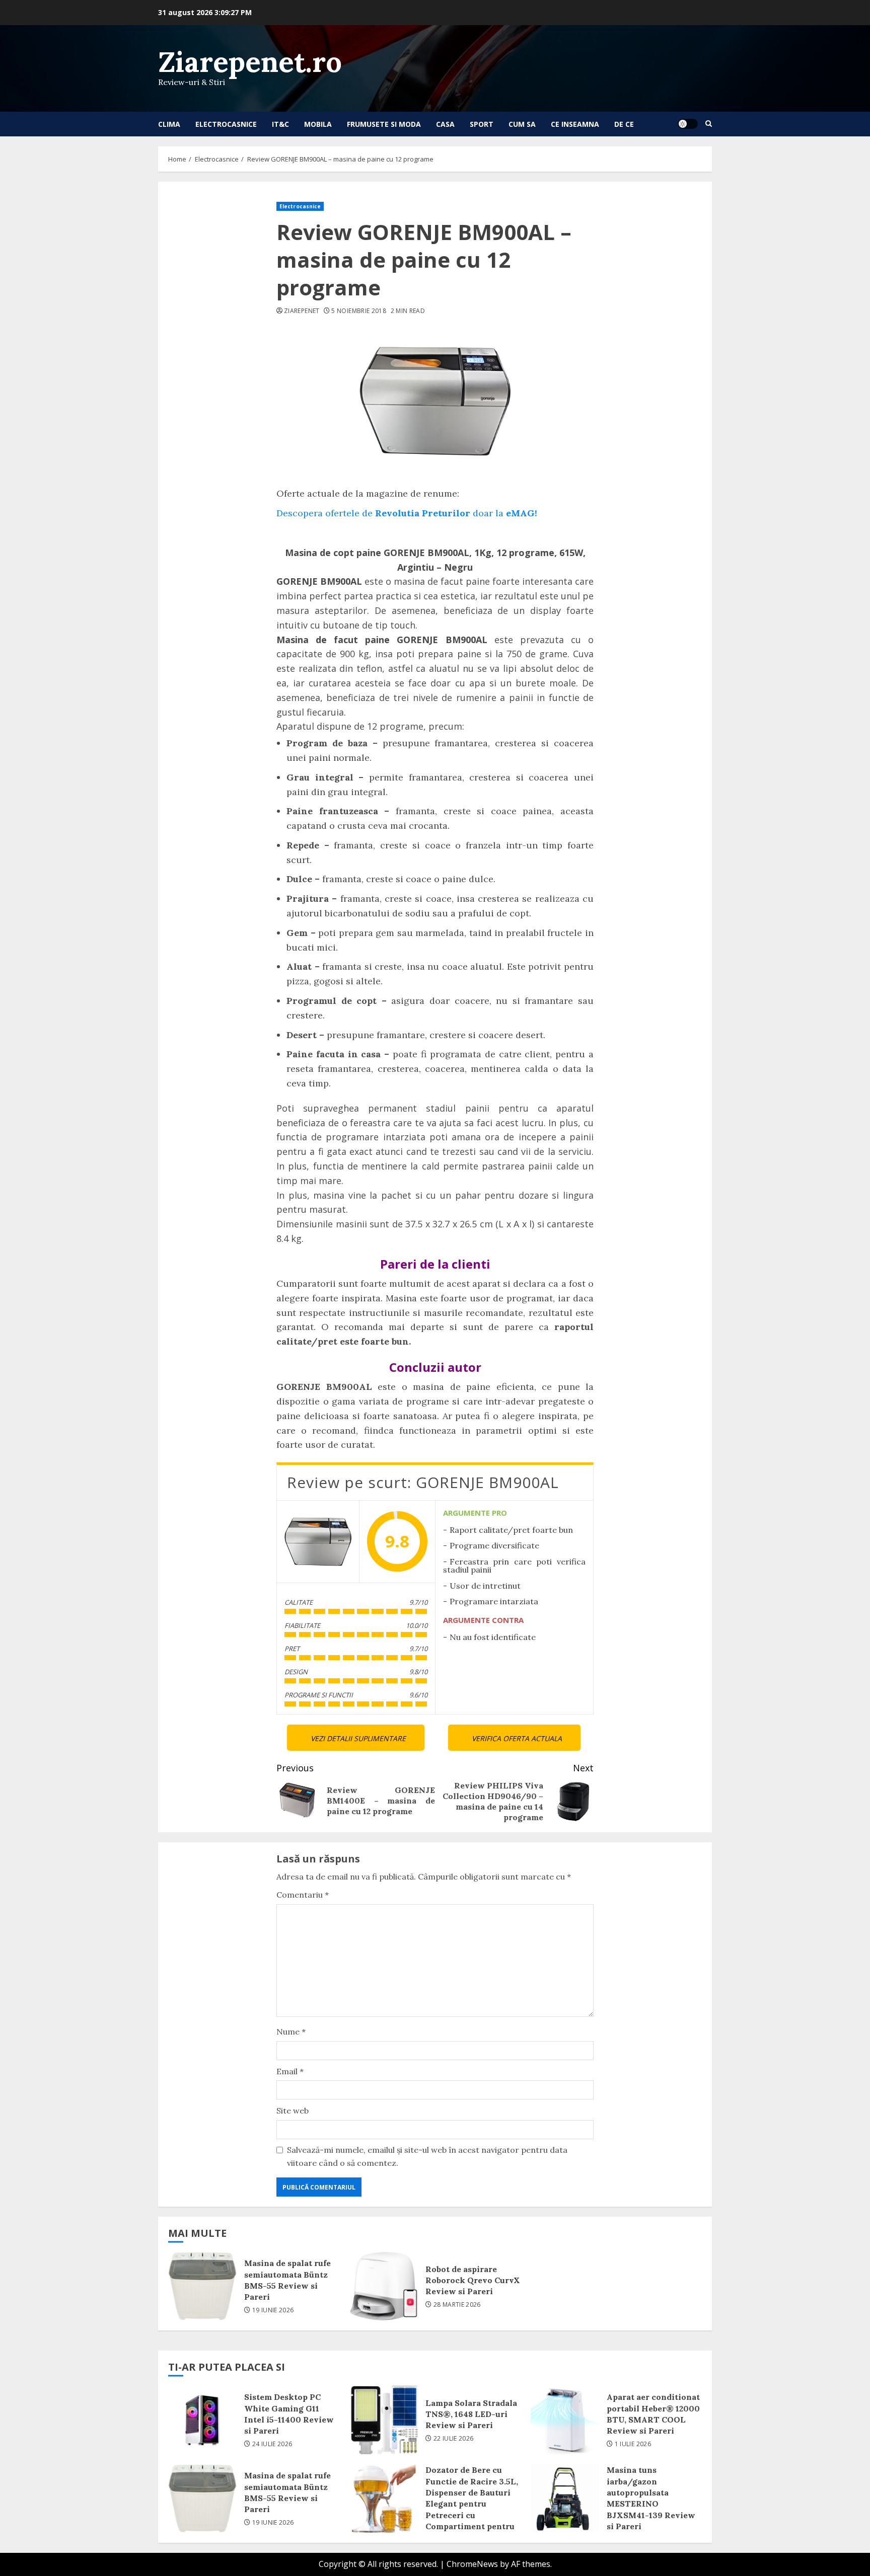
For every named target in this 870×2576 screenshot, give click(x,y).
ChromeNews (472, 2564)
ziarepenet (302, 311)
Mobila (318, 124)
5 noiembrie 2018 (359, 311)
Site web (293, 2111)
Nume (291, 2032)
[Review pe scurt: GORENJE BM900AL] (318, 1542)
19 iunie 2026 (273, 2310)
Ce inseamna (575, 124)
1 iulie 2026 (633, 2444)
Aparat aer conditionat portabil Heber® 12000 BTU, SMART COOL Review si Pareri (565, 2420)
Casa (445, 124)
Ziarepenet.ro (250, 62)
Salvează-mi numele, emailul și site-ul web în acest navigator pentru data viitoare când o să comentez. (427, 2156)
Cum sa (522, 124)
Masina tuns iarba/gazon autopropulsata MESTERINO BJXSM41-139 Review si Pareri (565, 2499)
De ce (624, 124)
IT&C (280, 124)
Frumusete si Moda (384, 124)
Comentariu (303, 1895)
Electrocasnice (226, 124)
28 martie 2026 (457, 2305)
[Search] (709, 124)
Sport (482, 124)
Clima (169, 124)
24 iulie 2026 (272, 2444)
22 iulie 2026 (454, 2439)
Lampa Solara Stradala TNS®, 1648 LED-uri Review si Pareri (384, 2420)
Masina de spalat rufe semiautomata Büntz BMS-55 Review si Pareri (202, 2286)
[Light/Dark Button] (688, 124)
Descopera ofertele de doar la (407, 513)
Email (290, 2071)
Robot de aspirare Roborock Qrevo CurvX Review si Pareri (384, 2286)
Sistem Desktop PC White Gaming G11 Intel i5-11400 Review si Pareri (202, 2420)
